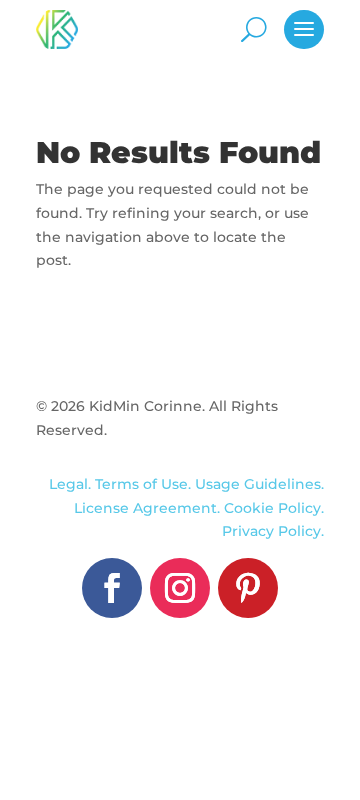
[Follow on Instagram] (180, 588)
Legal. (70, 484)
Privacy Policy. (273, 531)
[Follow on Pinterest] (248, 588)
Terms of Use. (145, 484)
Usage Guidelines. (259, 484)
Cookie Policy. (274, 508)
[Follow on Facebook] (112, 588)
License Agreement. (149, 508)
